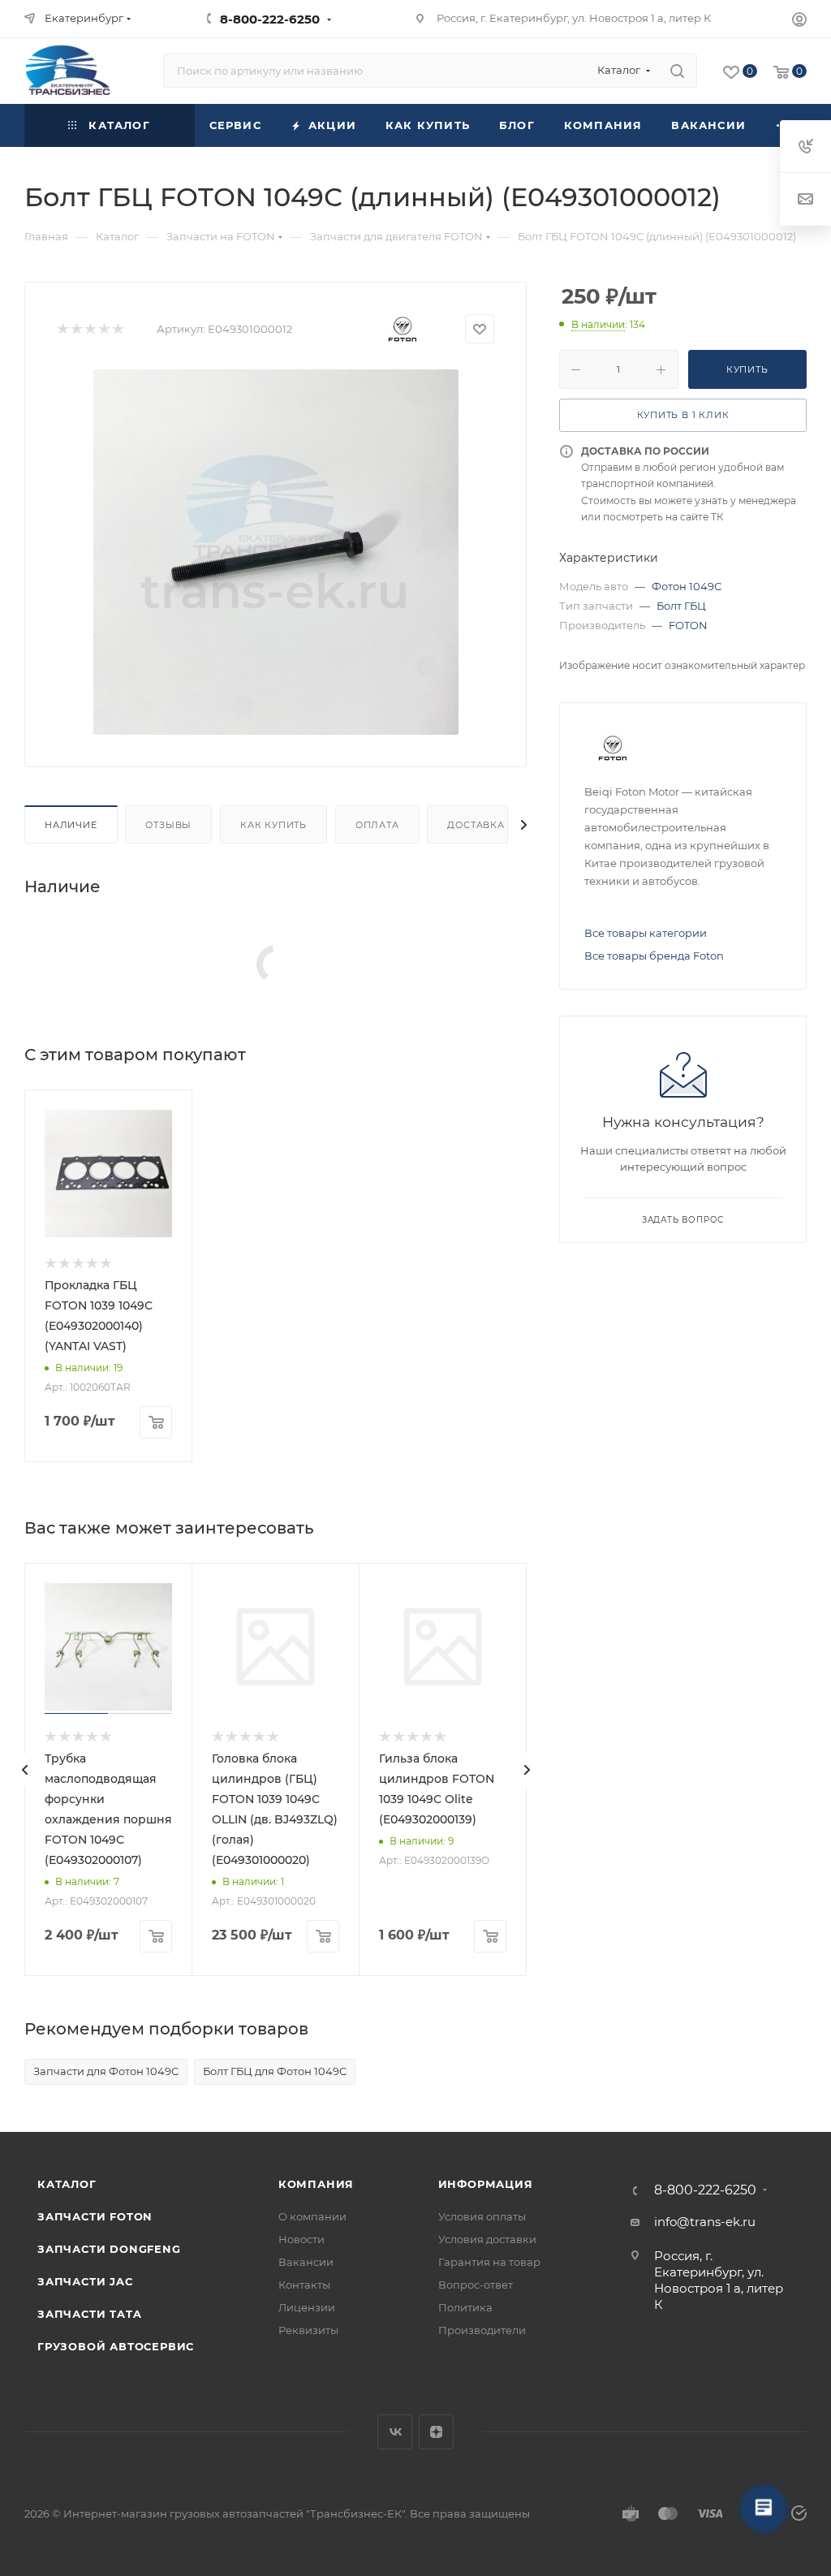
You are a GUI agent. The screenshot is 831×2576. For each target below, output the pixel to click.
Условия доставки (487, 2239)
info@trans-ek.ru (705, 2222)
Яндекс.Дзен (436, 2432)
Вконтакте (395, 2432)
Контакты (304, 2285)
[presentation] (24, 1770)
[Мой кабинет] (799, 22)
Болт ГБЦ (681, 606)
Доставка (476, 825)
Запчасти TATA (89, 2314)
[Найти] (677, 71)
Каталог (67, 2184)
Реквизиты (308, 2330)
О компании (312, 2216)
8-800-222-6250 (270, 19)
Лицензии (307, 2307)
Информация (486, 2184)
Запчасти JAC (86, 2281)
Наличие (71, 825)
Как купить (273, 825)
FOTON (688, 625)
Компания (316, 2184)
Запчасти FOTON (95, 2216)
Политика (465, 2307)
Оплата (377, 825)
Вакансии (306, 2262)
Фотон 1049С (687, 586)
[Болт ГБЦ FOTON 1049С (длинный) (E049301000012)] (276, 552)
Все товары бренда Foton (654, 956)
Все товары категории (646, 933)
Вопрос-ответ (476, 2285)
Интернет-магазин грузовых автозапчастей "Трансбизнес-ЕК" (234, 2513)
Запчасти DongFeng (109, 2249)
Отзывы (168, 825)
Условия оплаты (482, 2216)
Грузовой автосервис (116, 2346)
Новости (301, 2239)
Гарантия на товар (489, 2262)
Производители (482, 2330)
